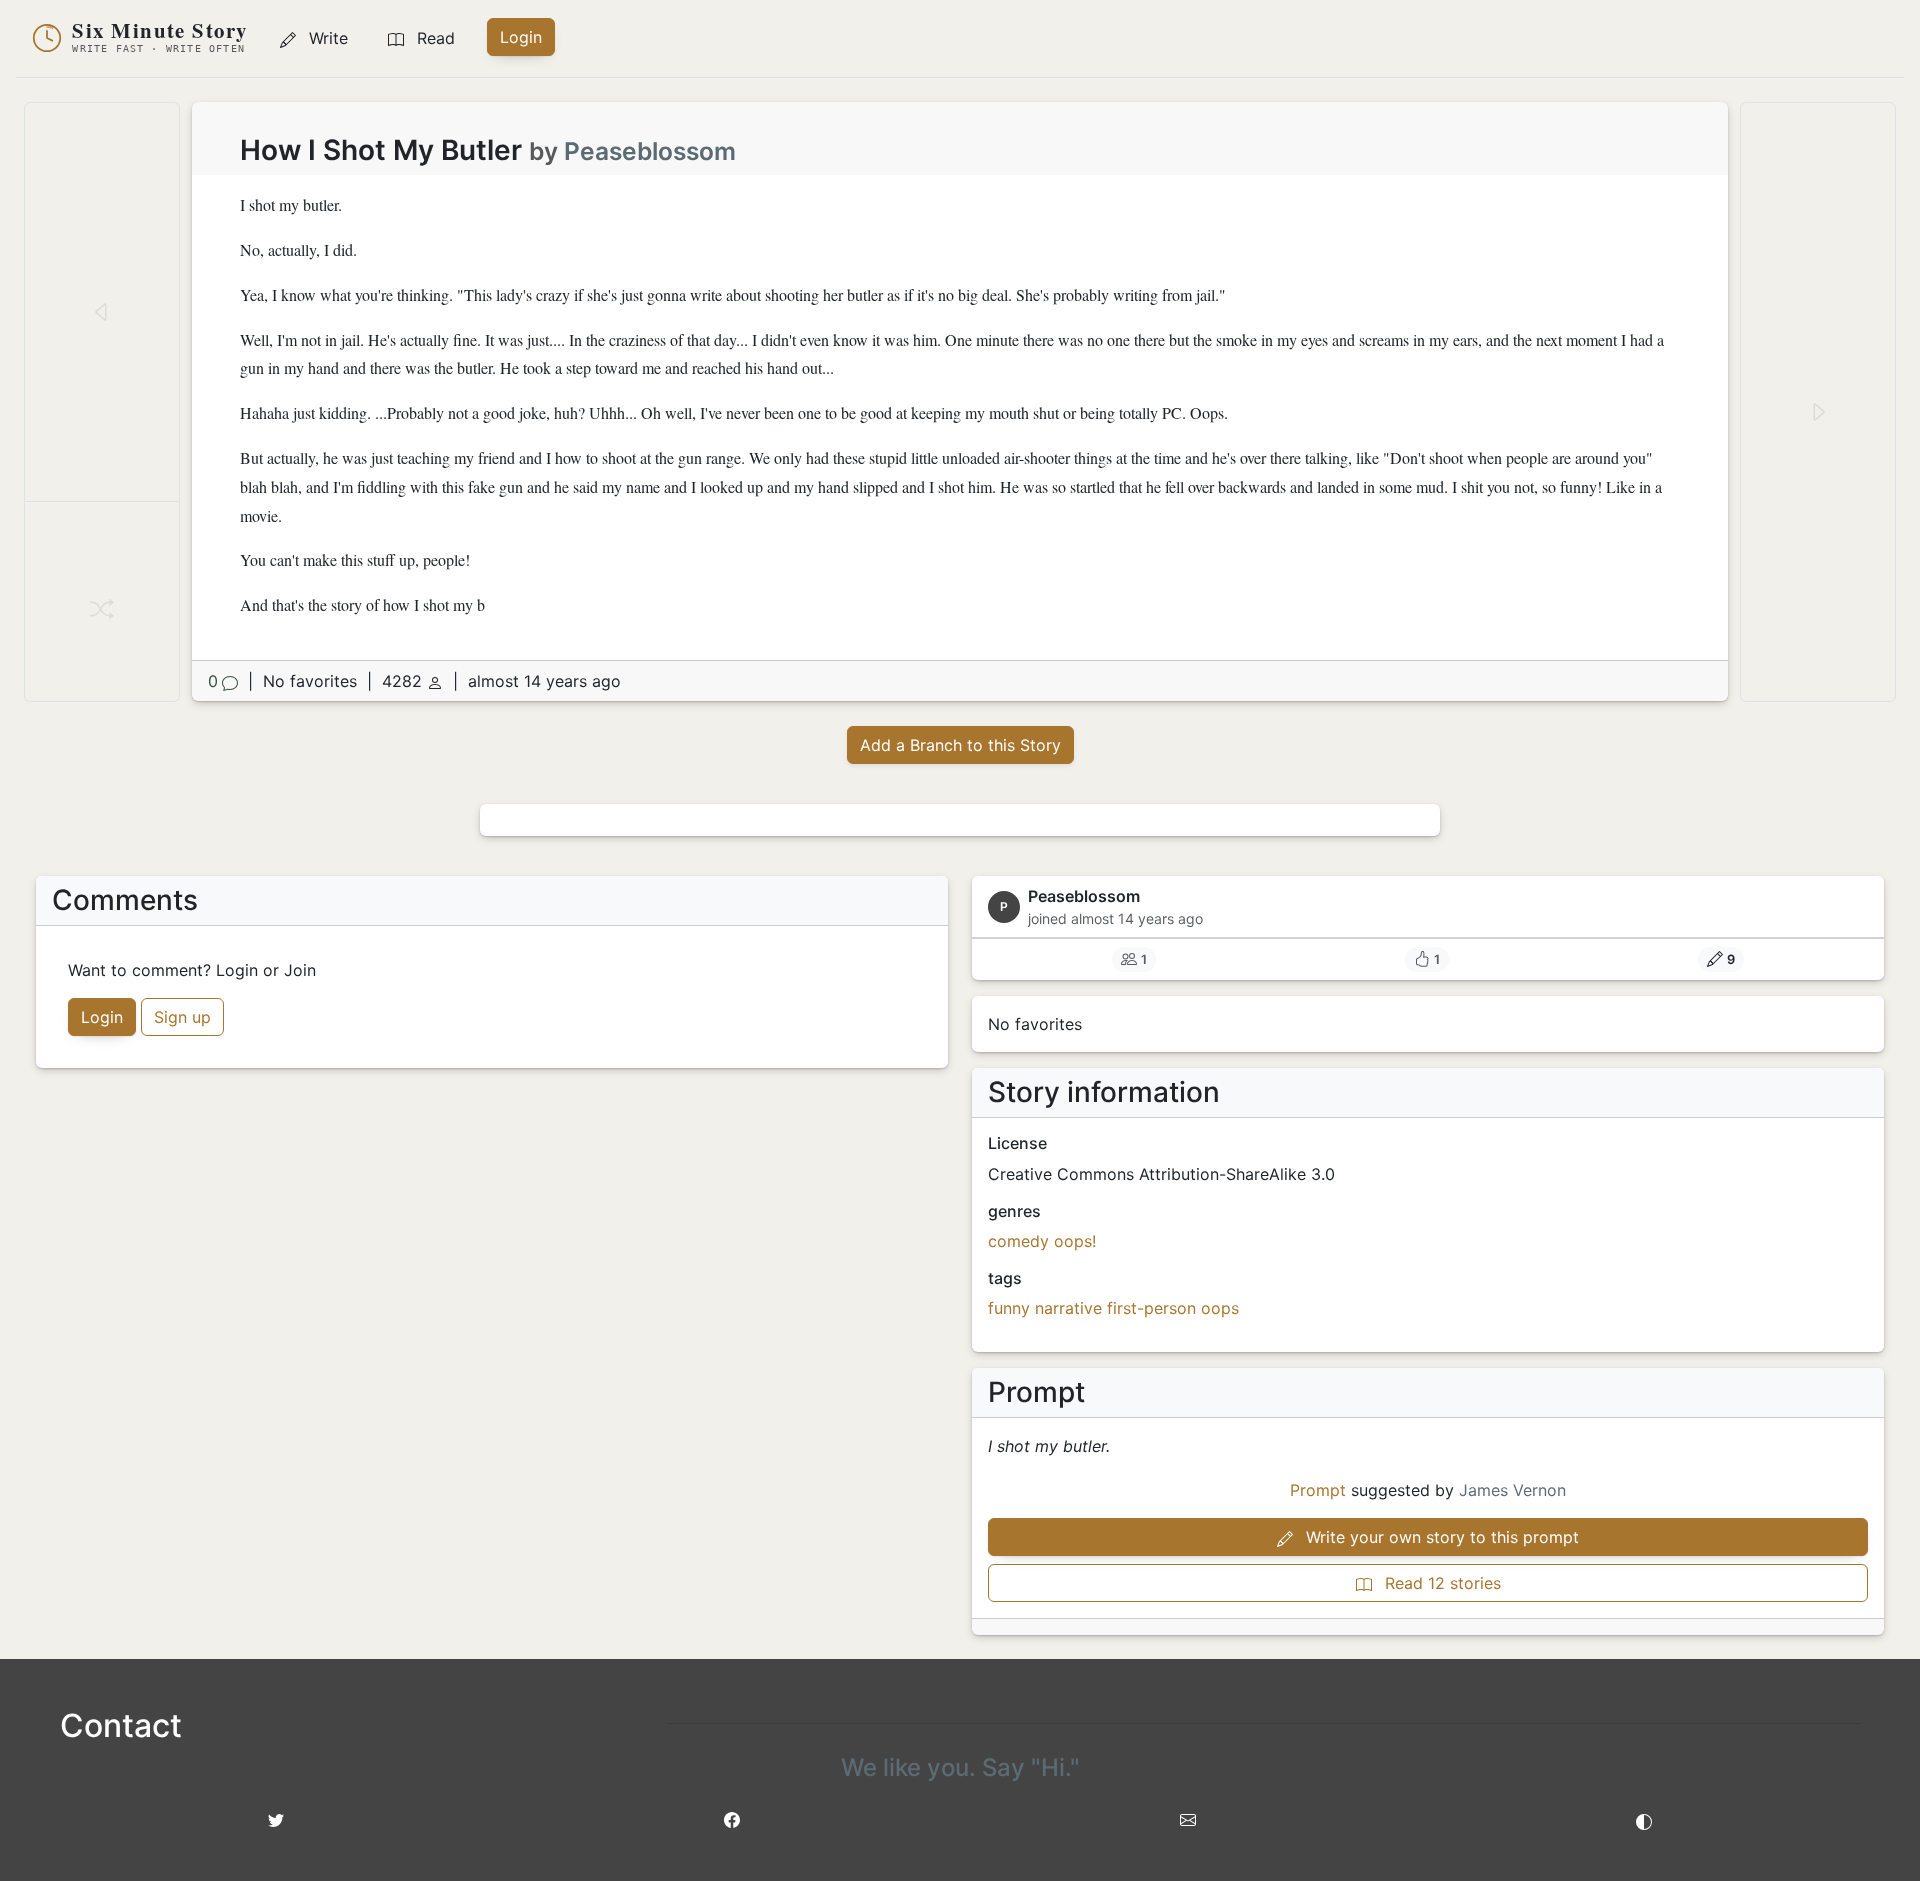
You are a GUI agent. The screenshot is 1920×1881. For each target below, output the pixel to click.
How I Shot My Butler (381, 150)
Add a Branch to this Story (960, 745)
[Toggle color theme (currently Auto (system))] (1644, 1820)
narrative (1068, 1308)
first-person (1151, 1308)
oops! (1075, 1241)
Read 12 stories (1440, 1583)
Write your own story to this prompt (1440, 1537)
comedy (1018, 1241)
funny (1009, 1308)
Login (521, 37)
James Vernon (1512, 1490)
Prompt (1318, 1490)
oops (1220, 1308)
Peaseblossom (650, 151)
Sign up (182, 1017)
